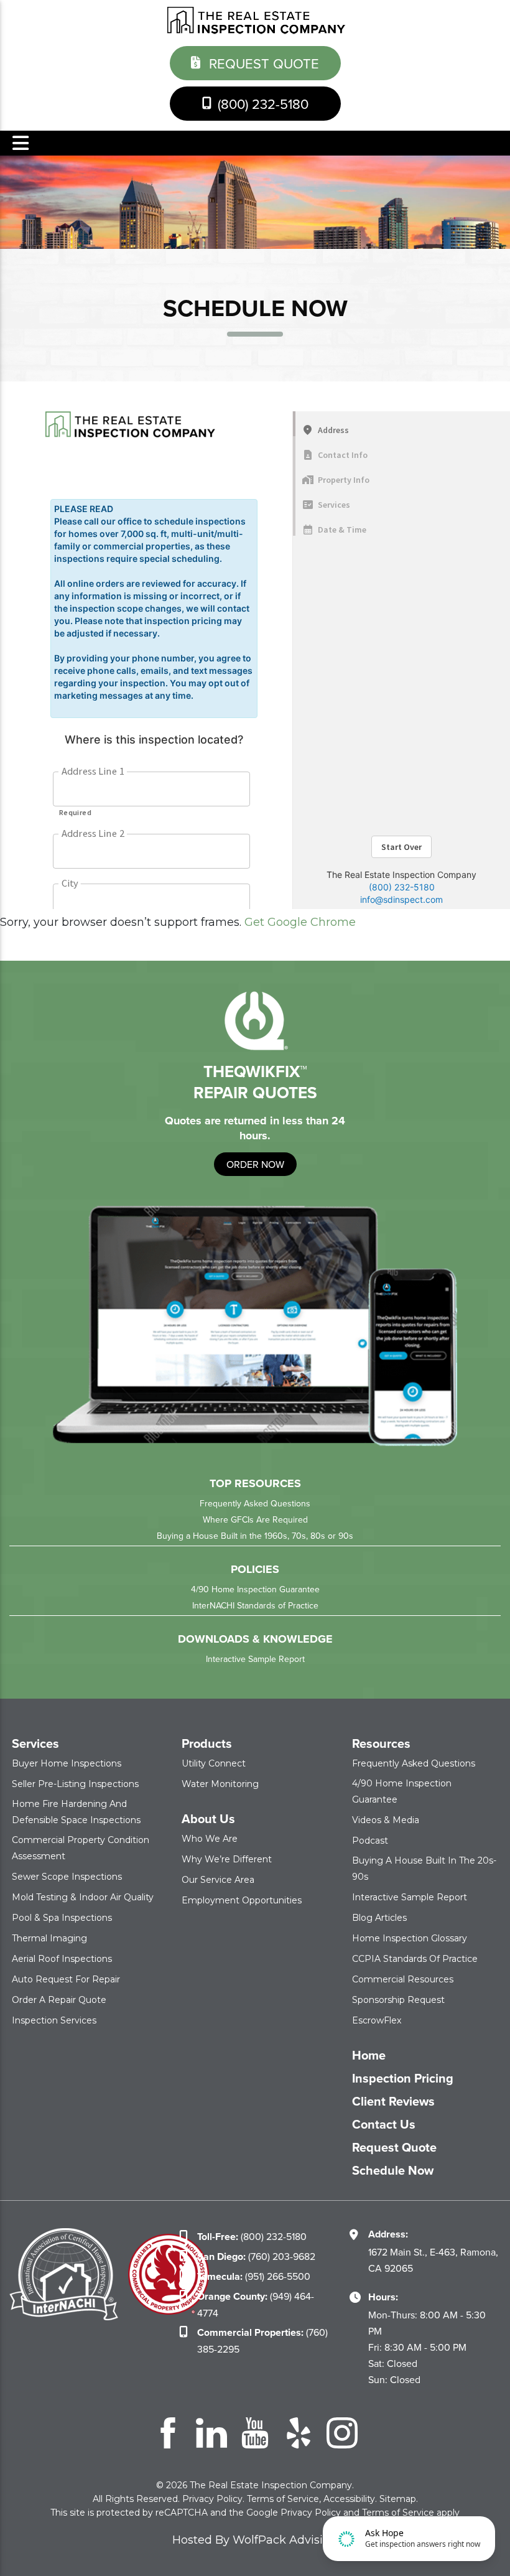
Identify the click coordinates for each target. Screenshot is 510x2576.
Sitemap (398, 2499)
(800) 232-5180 (261, 104)
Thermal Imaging (49, 1938)
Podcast (370, 1841)
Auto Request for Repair (66, 1979)
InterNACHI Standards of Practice (255, 1605)
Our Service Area (218, 1880)
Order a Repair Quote (59, 2000)
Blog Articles (379, 1918)
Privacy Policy (212, 2499)
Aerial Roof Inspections (62, 1959)
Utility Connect (214, 1763)
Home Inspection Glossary (410, 1938)
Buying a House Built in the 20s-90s (424, 1869)
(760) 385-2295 (262, 2340)
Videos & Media (386, 1820)
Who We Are (210, 1839)
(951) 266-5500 (254, 2276)
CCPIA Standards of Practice (415, 1959)
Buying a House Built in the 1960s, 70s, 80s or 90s (255, 1536)
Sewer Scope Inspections (67, 1877)
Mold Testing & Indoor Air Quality (83, 1897)
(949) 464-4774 (256, 2304)
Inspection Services (54, 2020)
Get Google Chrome (300, 922)
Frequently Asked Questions (255, 1503)
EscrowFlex (377, 2020)
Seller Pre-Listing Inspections (75, 1784)
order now (255, 1164)
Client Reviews (393, 2101)
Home (369, 2055)
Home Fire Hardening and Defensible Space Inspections (76, 1812)
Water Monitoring (220, 1784)
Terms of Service (283, 2499)
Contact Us (384, 2124)
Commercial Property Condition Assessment (81, 1848)
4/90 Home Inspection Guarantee (255, 1589)
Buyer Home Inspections (67, 1763)
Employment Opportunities (242, 1900)
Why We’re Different (227, 1859)
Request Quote (262, 63)
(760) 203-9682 (256, 2256)
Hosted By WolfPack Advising (255, 2540)
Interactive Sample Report (255, 1659)
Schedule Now (393, 2170)
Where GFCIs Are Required (255, 1519)
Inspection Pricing (403, 2078)
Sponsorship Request (398, 2000)
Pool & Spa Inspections (62, 1918)
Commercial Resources (403, 1979)
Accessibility (349, 2499)
